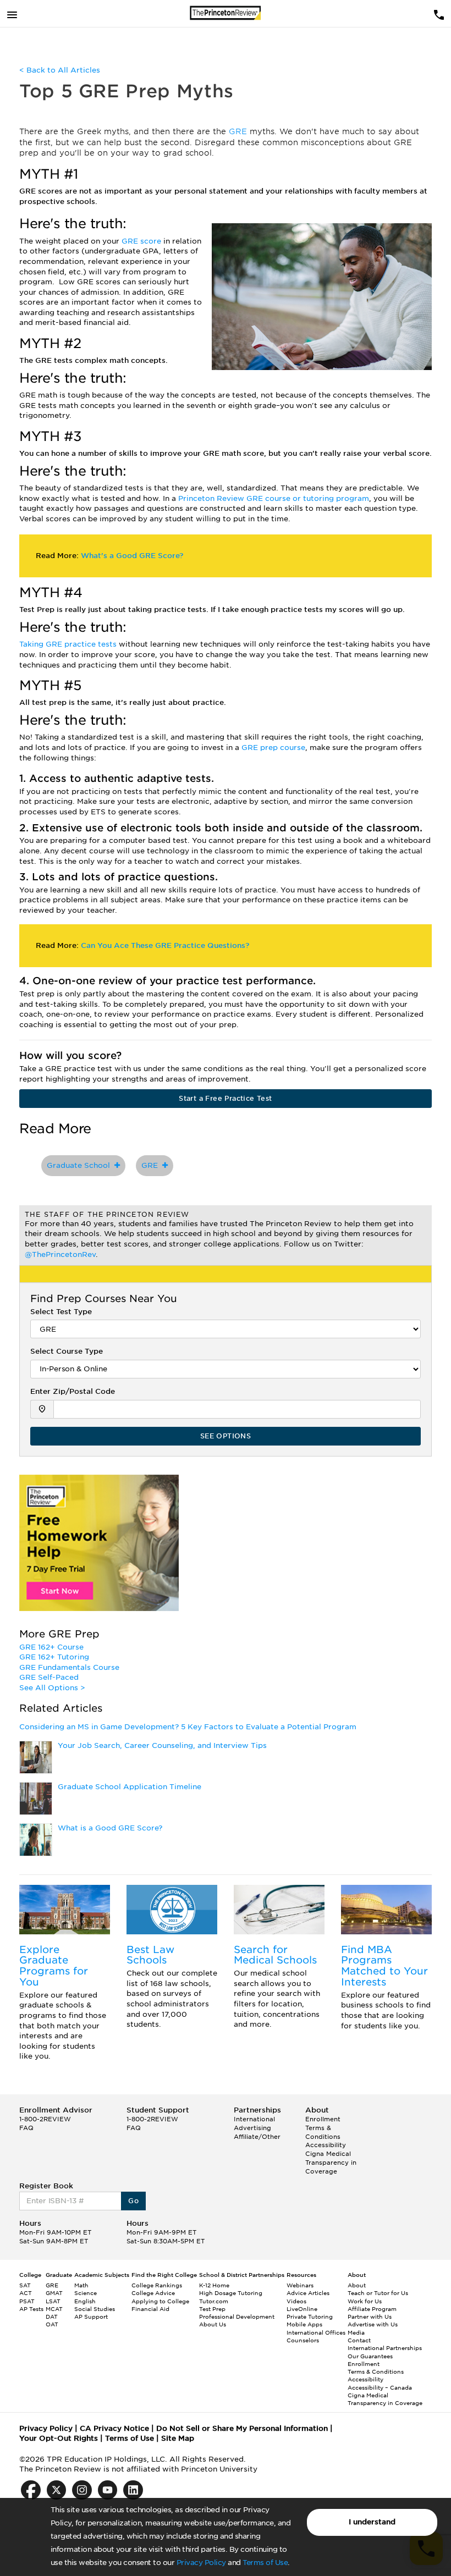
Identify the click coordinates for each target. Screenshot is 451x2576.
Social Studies (95, 2309)
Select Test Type (61, 1312)
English (85, 2301)
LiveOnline (302, 2309)
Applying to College (160, 2301)
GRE (239, 131)
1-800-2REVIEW (45, 2119)
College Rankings (157, 2285)
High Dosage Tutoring (231, 2293)
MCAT (54, 2309)
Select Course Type (67, 1351)
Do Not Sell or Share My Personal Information (242, 2428)
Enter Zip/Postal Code (73, 1391)
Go (133, 2201)
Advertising (252, 2128)
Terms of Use (265, 2563)
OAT (52, 2324)
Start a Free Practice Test (225, 1098)
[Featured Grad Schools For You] (65, 1910)
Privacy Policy (201, 2563)
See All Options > (52, 1688)
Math (81, 2285)
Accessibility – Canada (380, 2387)
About (357, 2285)
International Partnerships (385, 2348)
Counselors (303, 2340)
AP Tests (31, 2309)
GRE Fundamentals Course (69, 1667)
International (254, 2119)
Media (356, 2332)
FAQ (26, 2128)
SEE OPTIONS (226, 1436)
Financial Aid (150, 2309)
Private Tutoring (310, 2316)
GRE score (142, 241)
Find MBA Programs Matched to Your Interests (384, 1966)
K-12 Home (214, 2285)
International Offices (316, 2332)
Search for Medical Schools (275, 1955)
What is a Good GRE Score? (110, 1828)
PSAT (27, 2301)
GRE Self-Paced (49, 1677)
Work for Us (365, 2301)
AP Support (91, 2316)
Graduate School (81, 1165)
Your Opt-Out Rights (59, 2438)
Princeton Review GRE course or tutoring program (274, 498)
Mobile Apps (304, 2324)
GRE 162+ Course (51, 1647)
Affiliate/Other (257, 2137)
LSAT (53, 2301)
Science (86, 2293)
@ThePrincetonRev (60, 1254)
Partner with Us (370, 2316)
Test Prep (212, 2309)
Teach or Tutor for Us (378, 2293)
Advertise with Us (373, 2324)
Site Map (178, 2438)
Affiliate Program (372, 2309)
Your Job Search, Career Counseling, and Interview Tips (162, 1745)
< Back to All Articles (60, 70)
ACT (26, 2293)
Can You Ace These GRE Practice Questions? (165, 945)
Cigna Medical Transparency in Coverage (331, 2162)
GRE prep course (273, 748)
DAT (52, 2316)
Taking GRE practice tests (69, 644)
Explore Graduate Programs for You (54, 1966)
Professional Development (237, 2316)
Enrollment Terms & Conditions (323, 2128)
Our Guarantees (370, 2356)
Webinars (300, 2285)
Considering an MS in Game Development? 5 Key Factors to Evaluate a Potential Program (188, 1727)
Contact (359, 2340)
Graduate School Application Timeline (130, 1787)
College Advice (153, 2293)
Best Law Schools (150, 1955)
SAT (25, 2285)
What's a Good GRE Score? (132, 556)
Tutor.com (214, 2301)
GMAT (54, 2293)
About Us (213, 2324)
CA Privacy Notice (114, 2428)
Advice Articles (308, 2293)
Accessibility (326, 2145)
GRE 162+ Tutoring (54, 1657)
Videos (296, 2301)
